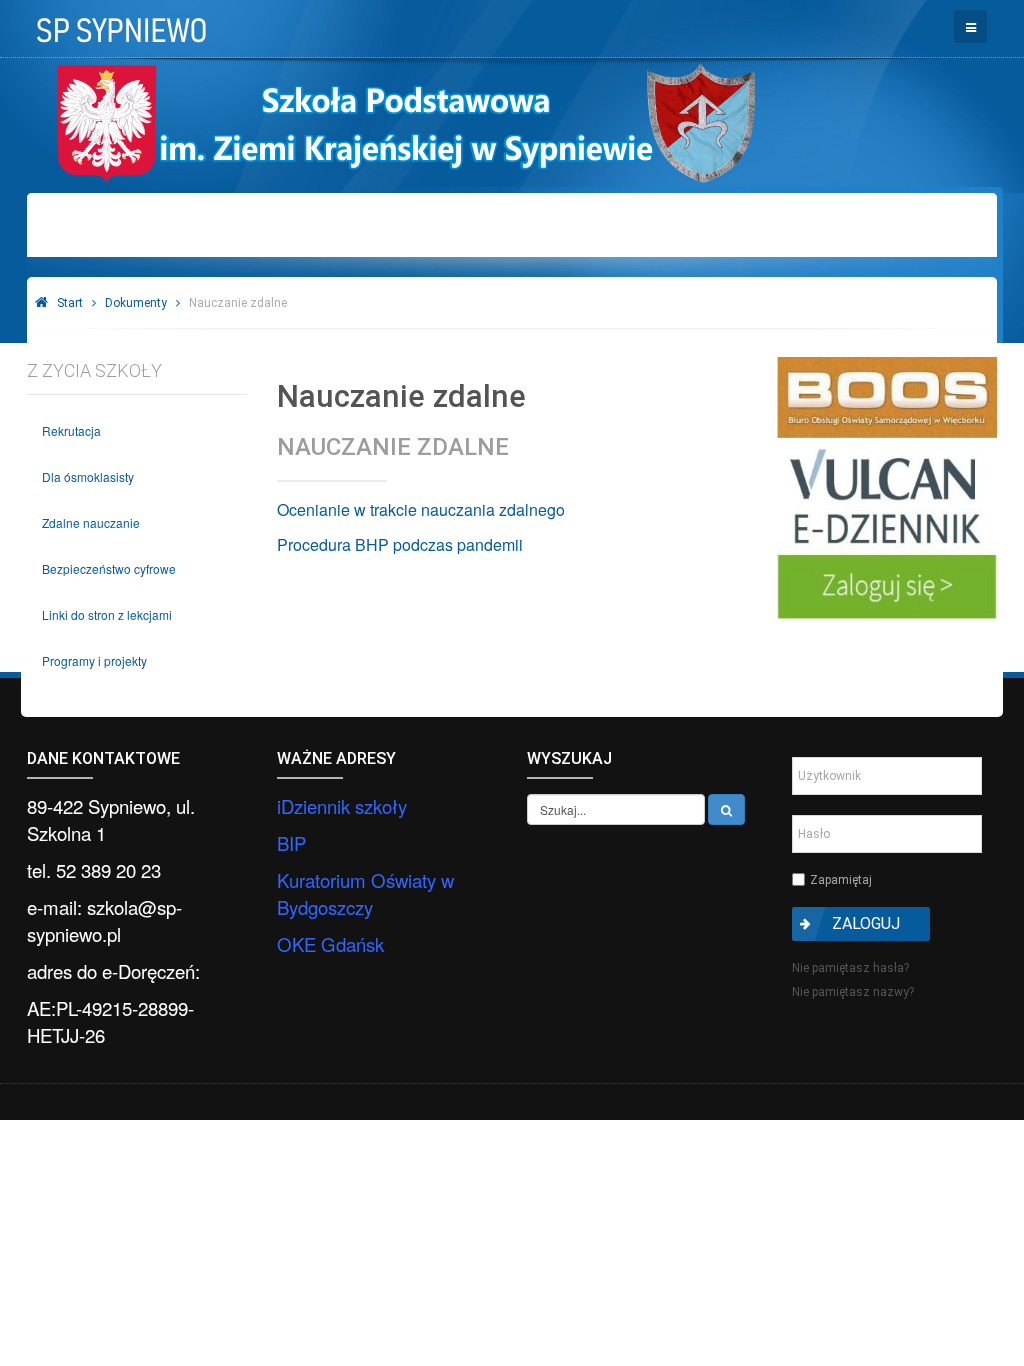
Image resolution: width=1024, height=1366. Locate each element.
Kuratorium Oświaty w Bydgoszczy (365, 893)
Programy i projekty (94, 660)
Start (70, 303)
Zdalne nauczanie (91, 522)
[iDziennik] (887, 533)
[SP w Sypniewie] (119, 24)
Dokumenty (136, 303)
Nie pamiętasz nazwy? (853, 992)
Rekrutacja (71, 430)
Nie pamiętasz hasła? (850, 968)
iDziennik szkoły (342, 806)
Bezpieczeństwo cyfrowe (109, 568)
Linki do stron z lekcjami (107, 614)
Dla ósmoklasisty (88, 476)
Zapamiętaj (841, 880)
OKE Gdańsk (330, 944)
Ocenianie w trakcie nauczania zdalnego (421, 509)
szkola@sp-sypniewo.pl (104, 920)
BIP (291, 843)
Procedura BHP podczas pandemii (400, 544)
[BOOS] (887, 397)
